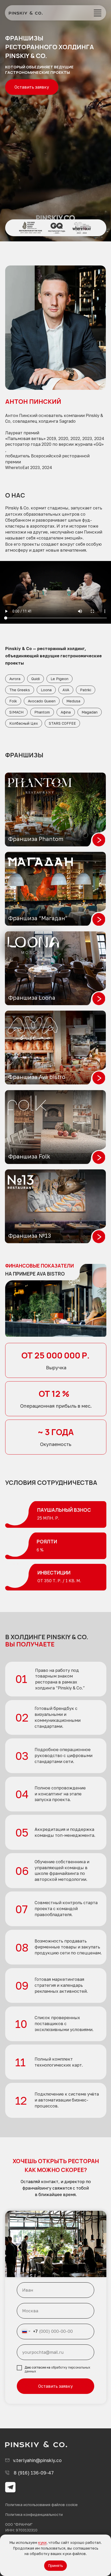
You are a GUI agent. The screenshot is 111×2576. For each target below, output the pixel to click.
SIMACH (16, 712)
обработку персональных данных (57, 2369)
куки (42, 2542)
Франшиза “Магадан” (38, 918)
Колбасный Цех (24, 723)
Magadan (90, 712)
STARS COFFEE (62, 723)
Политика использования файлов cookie (41, 2505)
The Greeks (20, 690)
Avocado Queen (42, 701)
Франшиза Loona (32, 998)
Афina (66, 712)
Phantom (42, 712)
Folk (13, 701)
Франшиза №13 (30, 1236)
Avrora (15, 679)
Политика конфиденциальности (34, 2514)
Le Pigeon (60, 679)
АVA (66, 690)
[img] (26, 13)
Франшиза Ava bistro (37, 1077)
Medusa (73, 701)
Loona (46, 690)
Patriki (86, 690)
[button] (98, 13)
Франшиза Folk (29, 1156)
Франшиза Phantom (36, 839)
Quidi (35, 679)
